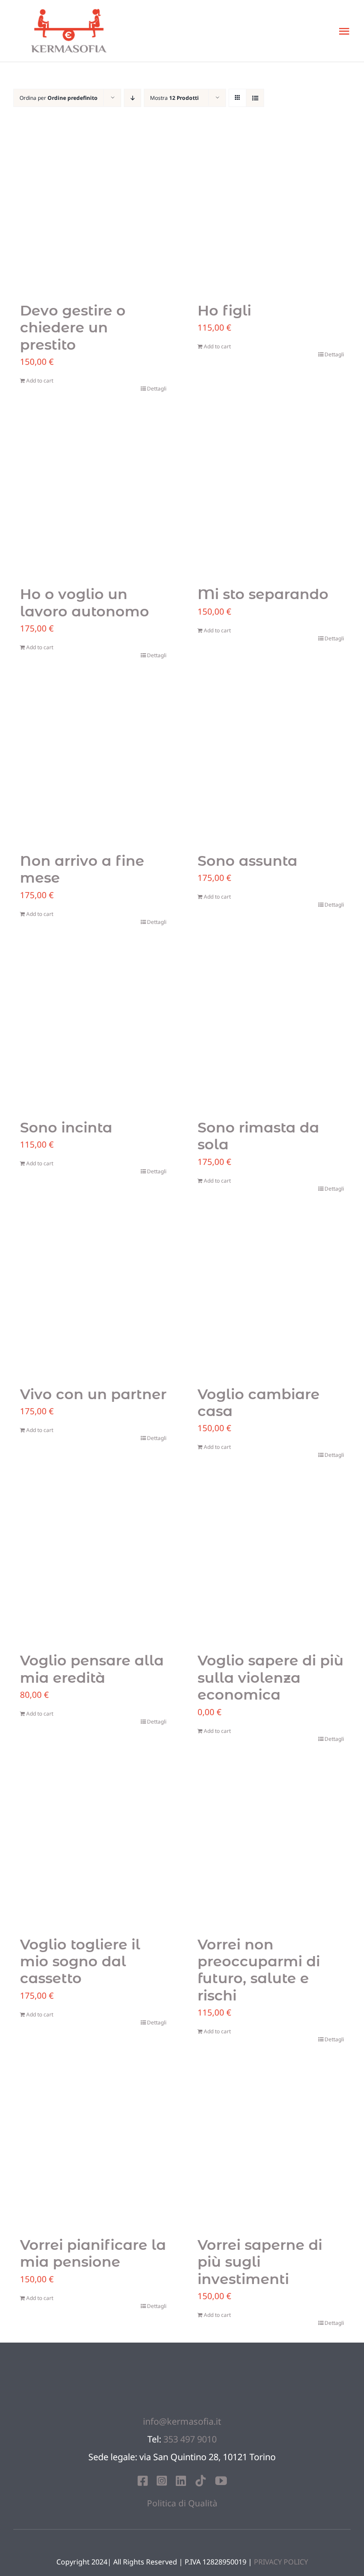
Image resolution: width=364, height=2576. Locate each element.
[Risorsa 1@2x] (182, 2360)
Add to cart (40, 381)
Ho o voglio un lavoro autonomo (85, 602)
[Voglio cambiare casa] (271, 1297)
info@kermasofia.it (182, 2421)
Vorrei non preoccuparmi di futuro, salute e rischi (259, 1970)
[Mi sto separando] (271, 497)
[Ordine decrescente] (133, 98)
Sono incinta (66, 1127)
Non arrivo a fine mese (82, 869)
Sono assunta (247, 861)
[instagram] (162, 2481)
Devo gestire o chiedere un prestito (73, 327)
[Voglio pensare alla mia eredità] (93, 1563)
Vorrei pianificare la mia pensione (93, 2253)
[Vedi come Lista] (255, 98)
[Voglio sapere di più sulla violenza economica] (271, 1563)
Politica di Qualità (182, 2503)
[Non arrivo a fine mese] (93, 764)
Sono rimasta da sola (258, 1136)
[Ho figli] (271, 213)
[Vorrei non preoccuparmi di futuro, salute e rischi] (271, 1847)
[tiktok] (201, 2481)
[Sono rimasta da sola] (271, 1030)
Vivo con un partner (93, 1394)
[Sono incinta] (93, 1030)
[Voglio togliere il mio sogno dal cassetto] (93, 1847)
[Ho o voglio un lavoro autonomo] (93, 497)
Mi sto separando (263, 594)
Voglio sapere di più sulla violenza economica (271, 1677)
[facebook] (143, 2481)
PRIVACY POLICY (281, 2562)
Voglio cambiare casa (259, 1402)
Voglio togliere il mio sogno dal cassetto (80, 1961)
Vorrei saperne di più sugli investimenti (260, 2262)
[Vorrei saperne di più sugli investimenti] (271, 2148)
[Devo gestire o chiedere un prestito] (93, 213)
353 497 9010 (190, 2439)
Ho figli (224, 310)
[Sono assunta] (271, 764)
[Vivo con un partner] (93, 1297)
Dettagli (157, 389)
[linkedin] (181, 2481)
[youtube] (221, 2481)
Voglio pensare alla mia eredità (92, 1669)
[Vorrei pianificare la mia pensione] (93, 2148)
